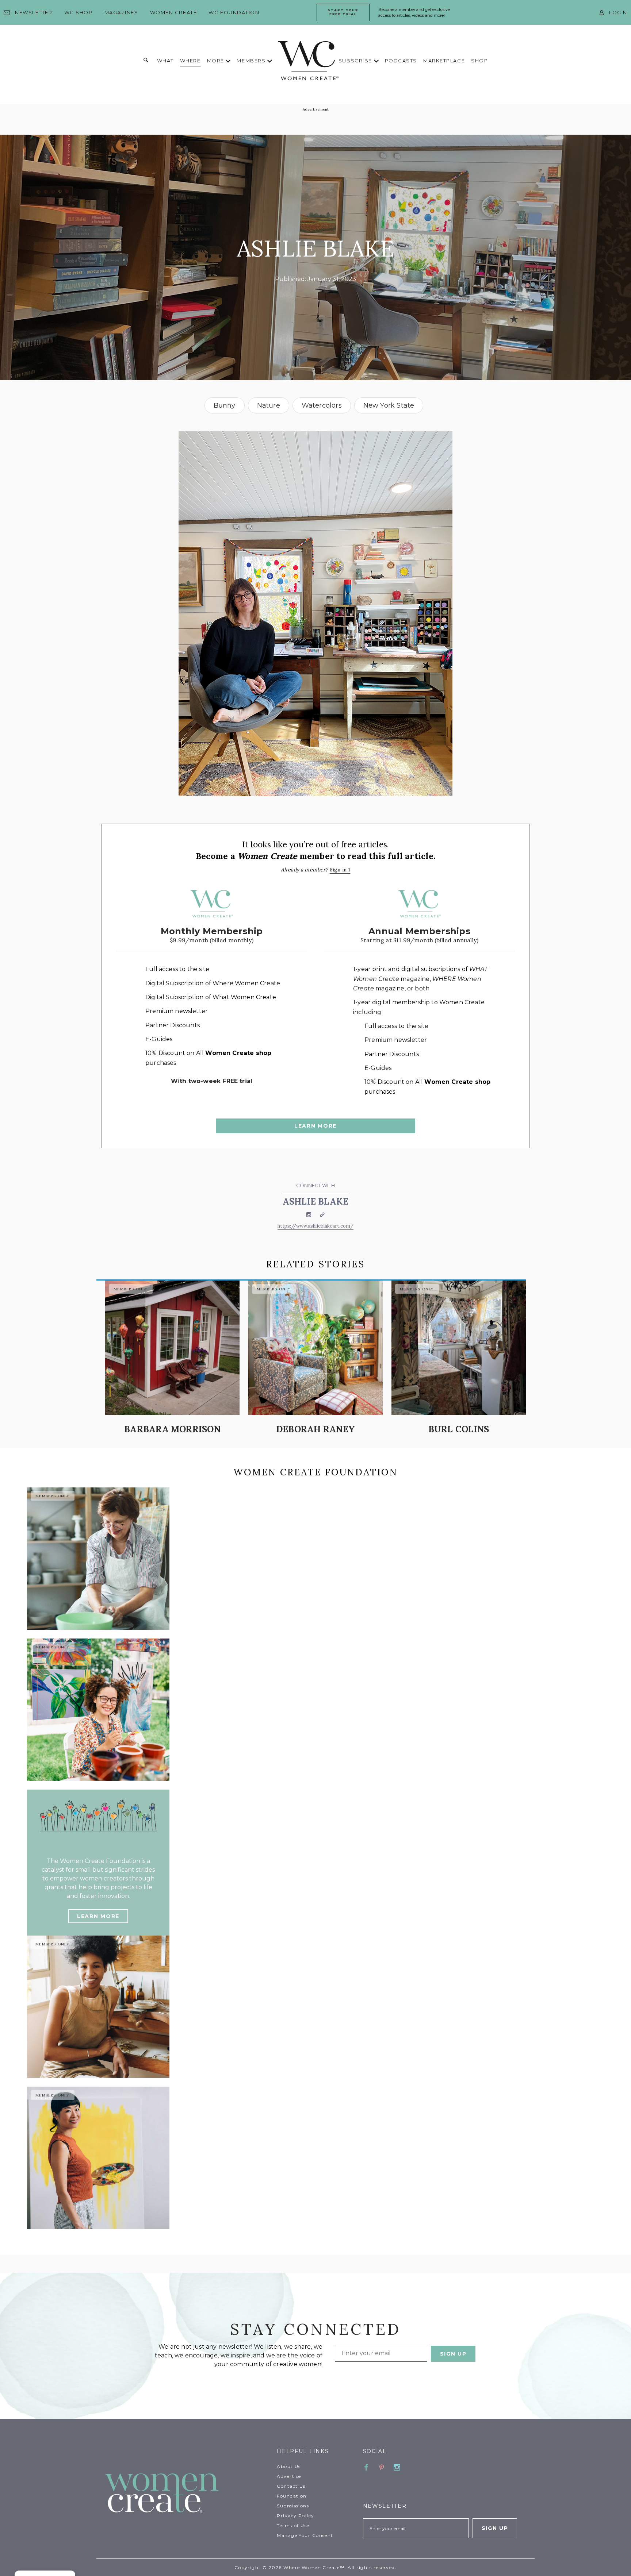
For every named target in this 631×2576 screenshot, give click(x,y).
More (217, 61)
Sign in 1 (340, 870)
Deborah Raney (315, 1429)
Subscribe (356, 61)
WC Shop (79, 12)
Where (190, 61)
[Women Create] (187, 2494)
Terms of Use (293, 2525)
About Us (289, 2466)
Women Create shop (238, 1053)
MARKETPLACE (444, 61)
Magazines (121, 12)
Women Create (174, 12)
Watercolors (322, 405)
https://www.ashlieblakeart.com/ (315, 1226)
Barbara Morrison (172, 1429)
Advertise (289, 2476)
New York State (389, 405)
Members (252, 61)
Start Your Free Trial (343, 12)
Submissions (293, 2506)
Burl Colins (459, 1429)
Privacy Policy (295, 2516)
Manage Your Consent (305, 2535)
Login (618, 12)
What (165, 61)
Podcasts (401, 61)
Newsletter (34, 12)
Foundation (292, 2496)
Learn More (315, 1126)
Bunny (225, 405)
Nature (269, 405)
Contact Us (291, 2486)
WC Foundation (234, 12)
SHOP (479, 61)
